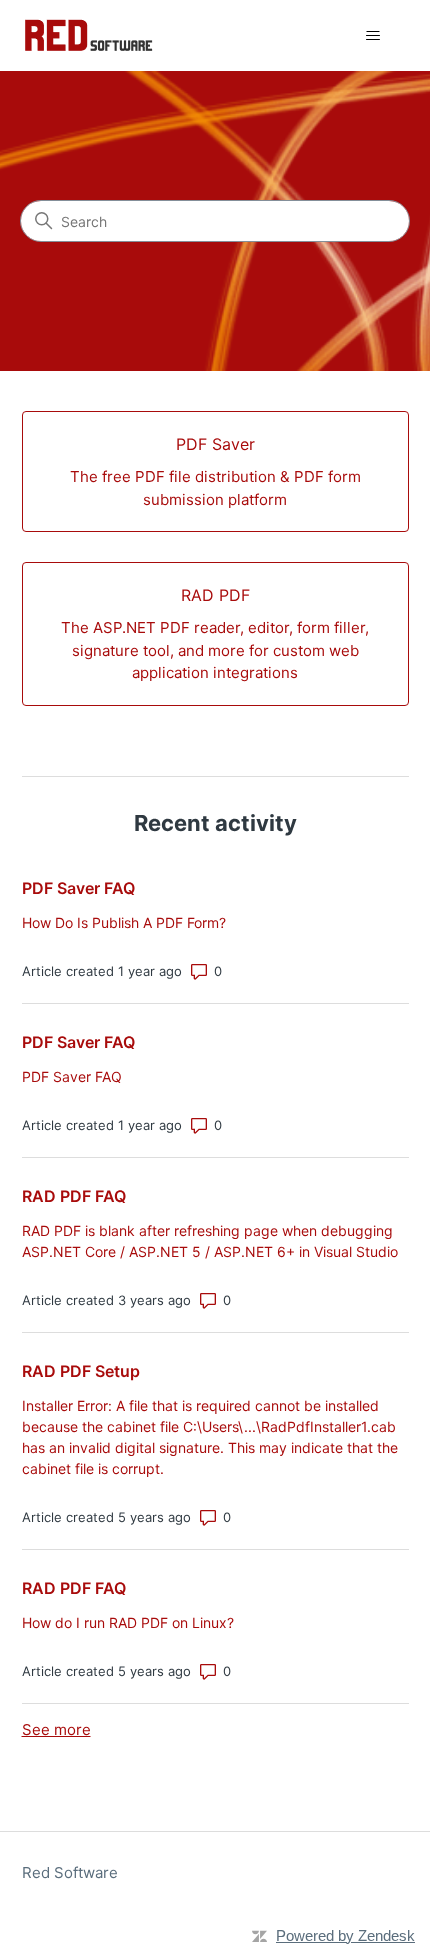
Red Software (70, 1872)
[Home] (88, 35)
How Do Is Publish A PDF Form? (124, 922)
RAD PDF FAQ (74, 1196)
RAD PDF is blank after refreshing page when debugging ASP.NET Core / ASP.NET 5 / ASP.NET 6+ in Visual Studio (210, 1241)
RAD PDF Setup (81, 1371)
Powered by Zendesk (345, 1935)
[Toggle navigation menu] (373, 36)
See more (56, 1729)
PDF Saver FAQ (78, 888)
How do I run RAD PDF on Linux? (128, 1622)
